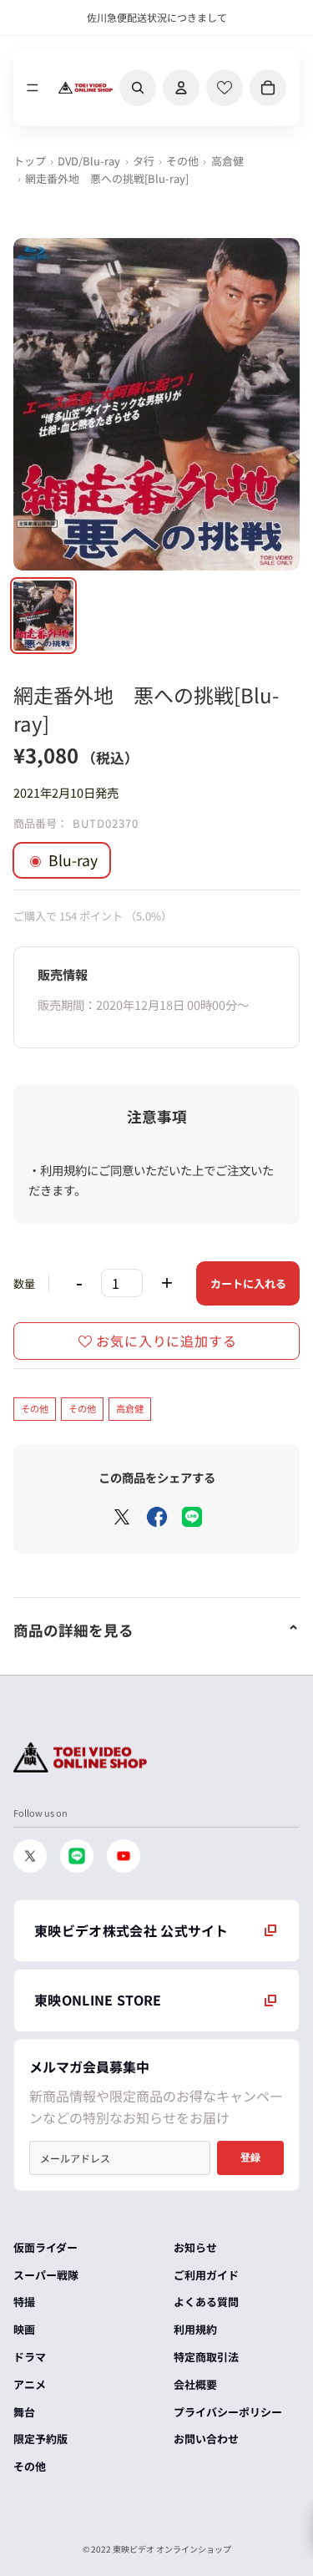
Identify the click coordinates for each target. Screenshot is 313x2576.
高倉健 (227, 161)
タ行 (144, 161)
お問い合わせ (206, 2439)
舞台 (24, 2412)
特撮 (24, 2302)
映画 (24, 2329)
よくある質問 (206, 2302)
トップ (30, 161)
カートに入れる (248, 1283)
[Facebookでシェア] (157, 1517)
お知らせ (195, 2247)
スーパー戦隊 (46, 2275)
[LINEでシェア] (192, 1517)
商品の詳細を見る (73, 1630)
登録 (250, 2158)
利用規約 (195, 2329)
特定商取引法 (206, 2357)
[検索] (138, 88)
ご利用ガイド (206, 2275)
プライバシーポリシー (228, 2412)
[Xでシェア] (122, 1517)
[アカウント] (181, 88)
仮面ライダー (45, 2247)
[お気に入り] (225, 88)
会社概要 (195, 2384)
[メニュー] (33, 88)
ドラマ (30, 2357)
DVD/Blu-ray (89, 161)
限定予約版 (40, 2439)
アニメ (30, 2384)
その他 (182, 161)
